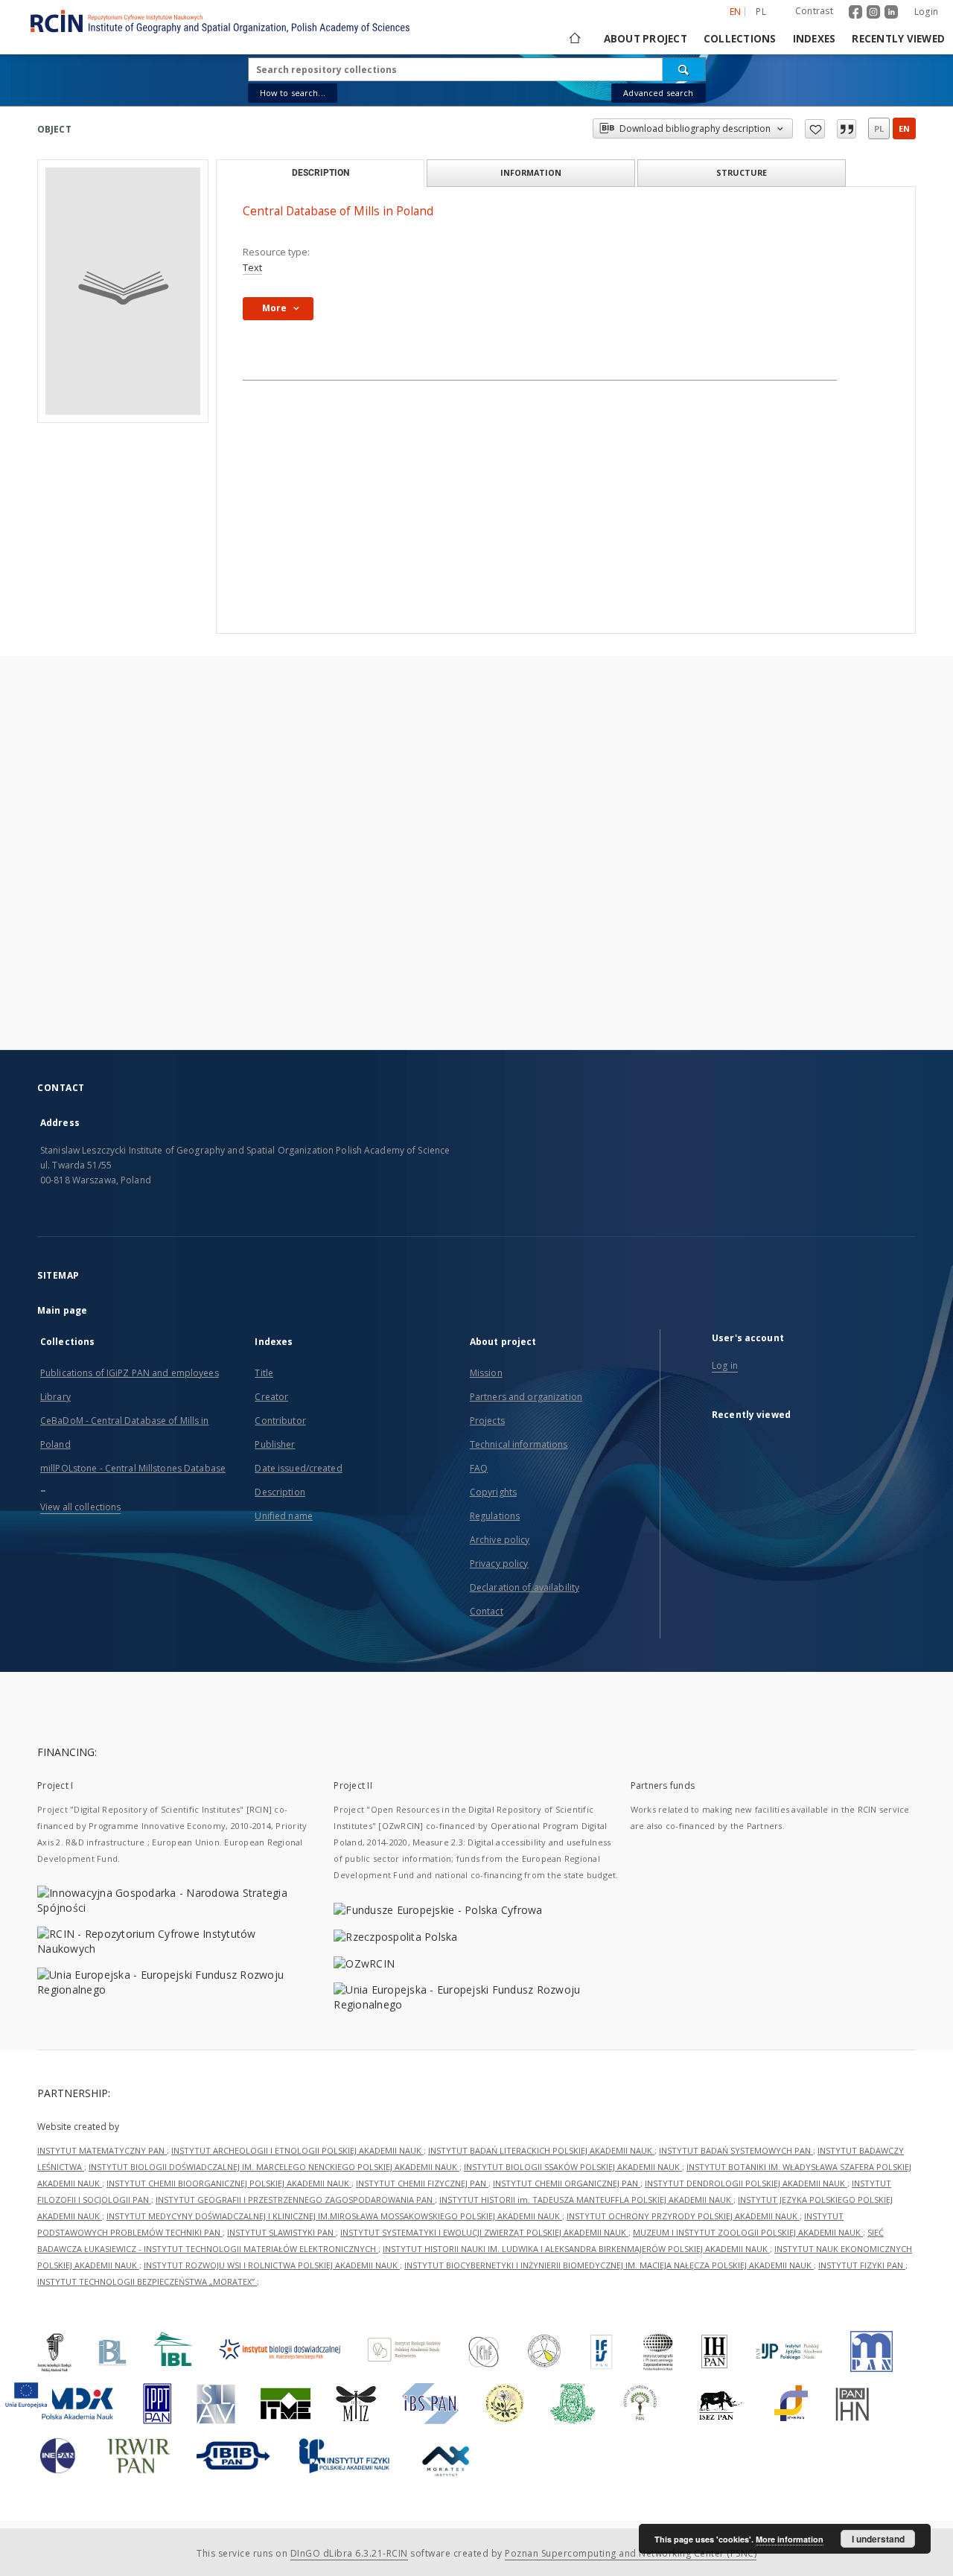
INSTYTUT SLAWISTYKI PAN (281, 2232)
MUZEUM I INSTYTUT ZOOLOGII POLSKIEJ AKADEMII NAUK (748, 2232)
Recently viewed (898, 39)
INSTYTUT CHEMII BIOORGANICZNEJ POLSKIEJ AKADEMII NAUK (229, 2183)
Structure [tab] (742, 172)
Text (252, 268)
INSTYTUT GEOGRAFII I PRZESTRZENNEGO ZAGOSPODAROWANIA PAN (295, 2200)
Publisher (275, 1444)
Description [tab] (321, 173)
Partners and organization (526, 1397)
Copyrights (493, 1492)
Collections (740, 39)
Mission (486, 1373)
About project (646, 39)
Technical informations (519, 1444)
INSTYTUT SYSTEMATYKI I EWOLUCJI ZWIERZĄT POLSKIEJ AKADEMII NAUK (484, 2232)
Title (264, 1373)
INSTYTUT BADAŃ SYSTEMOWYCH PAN (736, 2150)
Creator (271, 1397)
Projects (487, 1421)
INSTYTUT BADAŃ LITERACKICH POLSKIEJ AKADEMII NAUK (541, 2150)
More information (790, 2539)
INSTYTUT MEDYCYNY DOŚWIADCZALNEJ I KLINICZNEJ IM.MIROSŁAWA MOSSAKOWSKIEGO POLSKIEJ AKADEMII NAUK (334, 2216)
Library (55, 1397)
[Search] (684, 69)
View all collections (80, 1507)
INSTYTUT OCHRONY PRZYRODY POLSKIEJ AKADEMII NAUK (683, 2216)
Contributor (280, 1421)
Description (280, 1492)
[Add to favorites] (815, 129)
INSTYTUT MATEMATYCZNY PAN (102, 2150)
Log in (725, 1365)
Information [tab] (531, 172)
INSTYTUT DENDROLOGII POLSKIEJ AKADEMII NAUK (746, 2183)
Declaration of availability (525, 1587)
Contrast (814, 11)
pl (761, 12)
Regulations (495, 1516)
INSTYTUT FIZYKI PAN (862, 2265)
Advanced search (658, 93)
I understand (878, 2539)
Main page (62, 1310)
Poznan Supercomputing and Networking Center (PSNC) (631, 2553)
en (904, 128)
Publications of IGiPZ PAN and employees (130, 1373)
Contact (487, 1611)
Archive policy (500, 1540)
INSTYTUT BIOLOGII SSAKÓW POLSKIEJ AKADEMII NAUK (573, 2167)
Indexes (815, 39)
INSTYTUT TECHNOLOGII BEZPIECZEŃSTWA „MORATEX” (147, 2281)
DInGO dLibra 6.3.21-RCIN (349, 2553)
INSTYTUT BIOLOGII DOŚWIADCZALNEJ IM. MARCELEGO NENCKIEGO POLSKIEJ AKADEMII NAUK (274, 2167)
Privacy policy (499, 1564)
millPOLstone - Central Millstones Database (133, 1468)
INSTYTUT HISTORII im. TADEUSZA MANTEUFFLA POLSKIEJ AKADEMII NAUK (586, 2200)
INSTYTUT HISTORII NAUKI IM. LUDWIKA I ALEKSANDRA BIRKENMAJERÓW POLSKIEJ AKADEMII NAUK (576, 2249)
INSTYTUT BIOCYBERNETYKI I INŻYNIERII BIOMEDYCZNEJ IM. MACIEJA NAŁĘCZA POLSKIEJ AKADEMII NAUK (609, 2265)
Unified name (283, 1516)
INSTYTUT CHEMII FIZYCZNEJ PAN (422, 2183)
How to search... (293, 93)
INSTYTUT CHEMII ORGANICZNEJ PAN (567, 2183)
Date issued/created (298, 1468)
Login (926, 12)
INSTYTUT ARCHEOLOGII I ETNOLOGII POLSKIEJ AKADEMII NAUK (297, 2150)
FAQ (479, 1468)
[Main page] (574, 39)
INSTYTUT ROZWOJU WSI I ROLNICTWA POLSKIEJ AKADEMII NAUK (272, 2265)
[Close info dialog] (847, 129)
